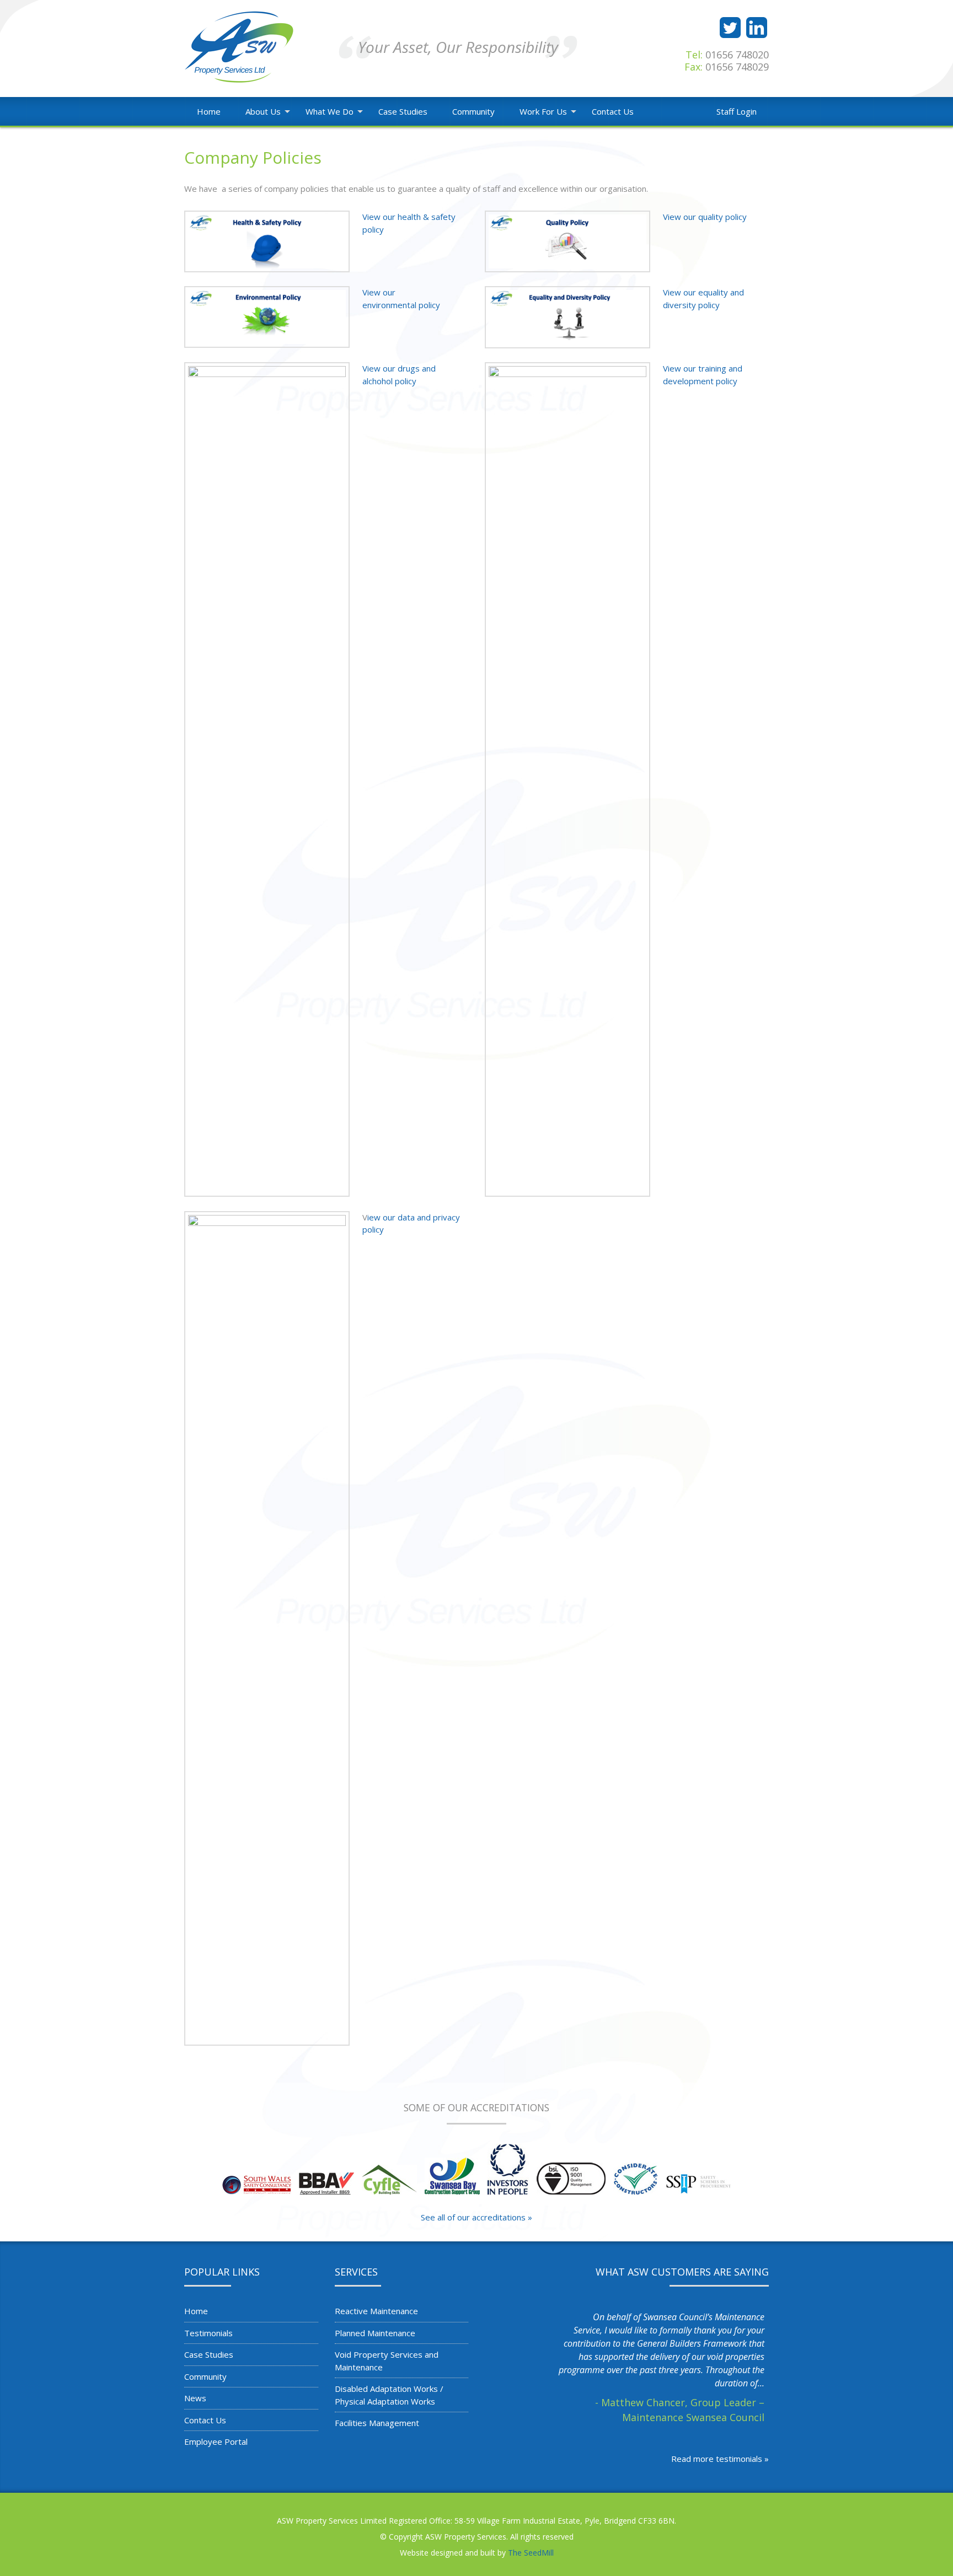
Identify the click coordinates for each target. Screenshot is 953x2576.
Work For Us (543, 111)
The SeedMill (531, 2553)
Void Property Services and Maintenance (387, 2361)
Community (473, 111)
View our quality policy (705, 217)
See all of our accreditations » (476, 2217)
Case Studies (403, 111)
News (195, 2398)
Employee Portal (216, 2441)
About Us (263, 111)
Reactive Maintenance (376, 2311)
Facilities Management (377, 2423)
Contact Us (613, 111)
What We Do (330, 111)
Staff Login (737, 111)
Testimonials (208, 2333)
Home (209, 111)
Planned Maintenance (375, 2333)
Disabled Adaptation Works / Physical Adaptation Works (389, 2395)
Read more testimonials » (720, 2459)
